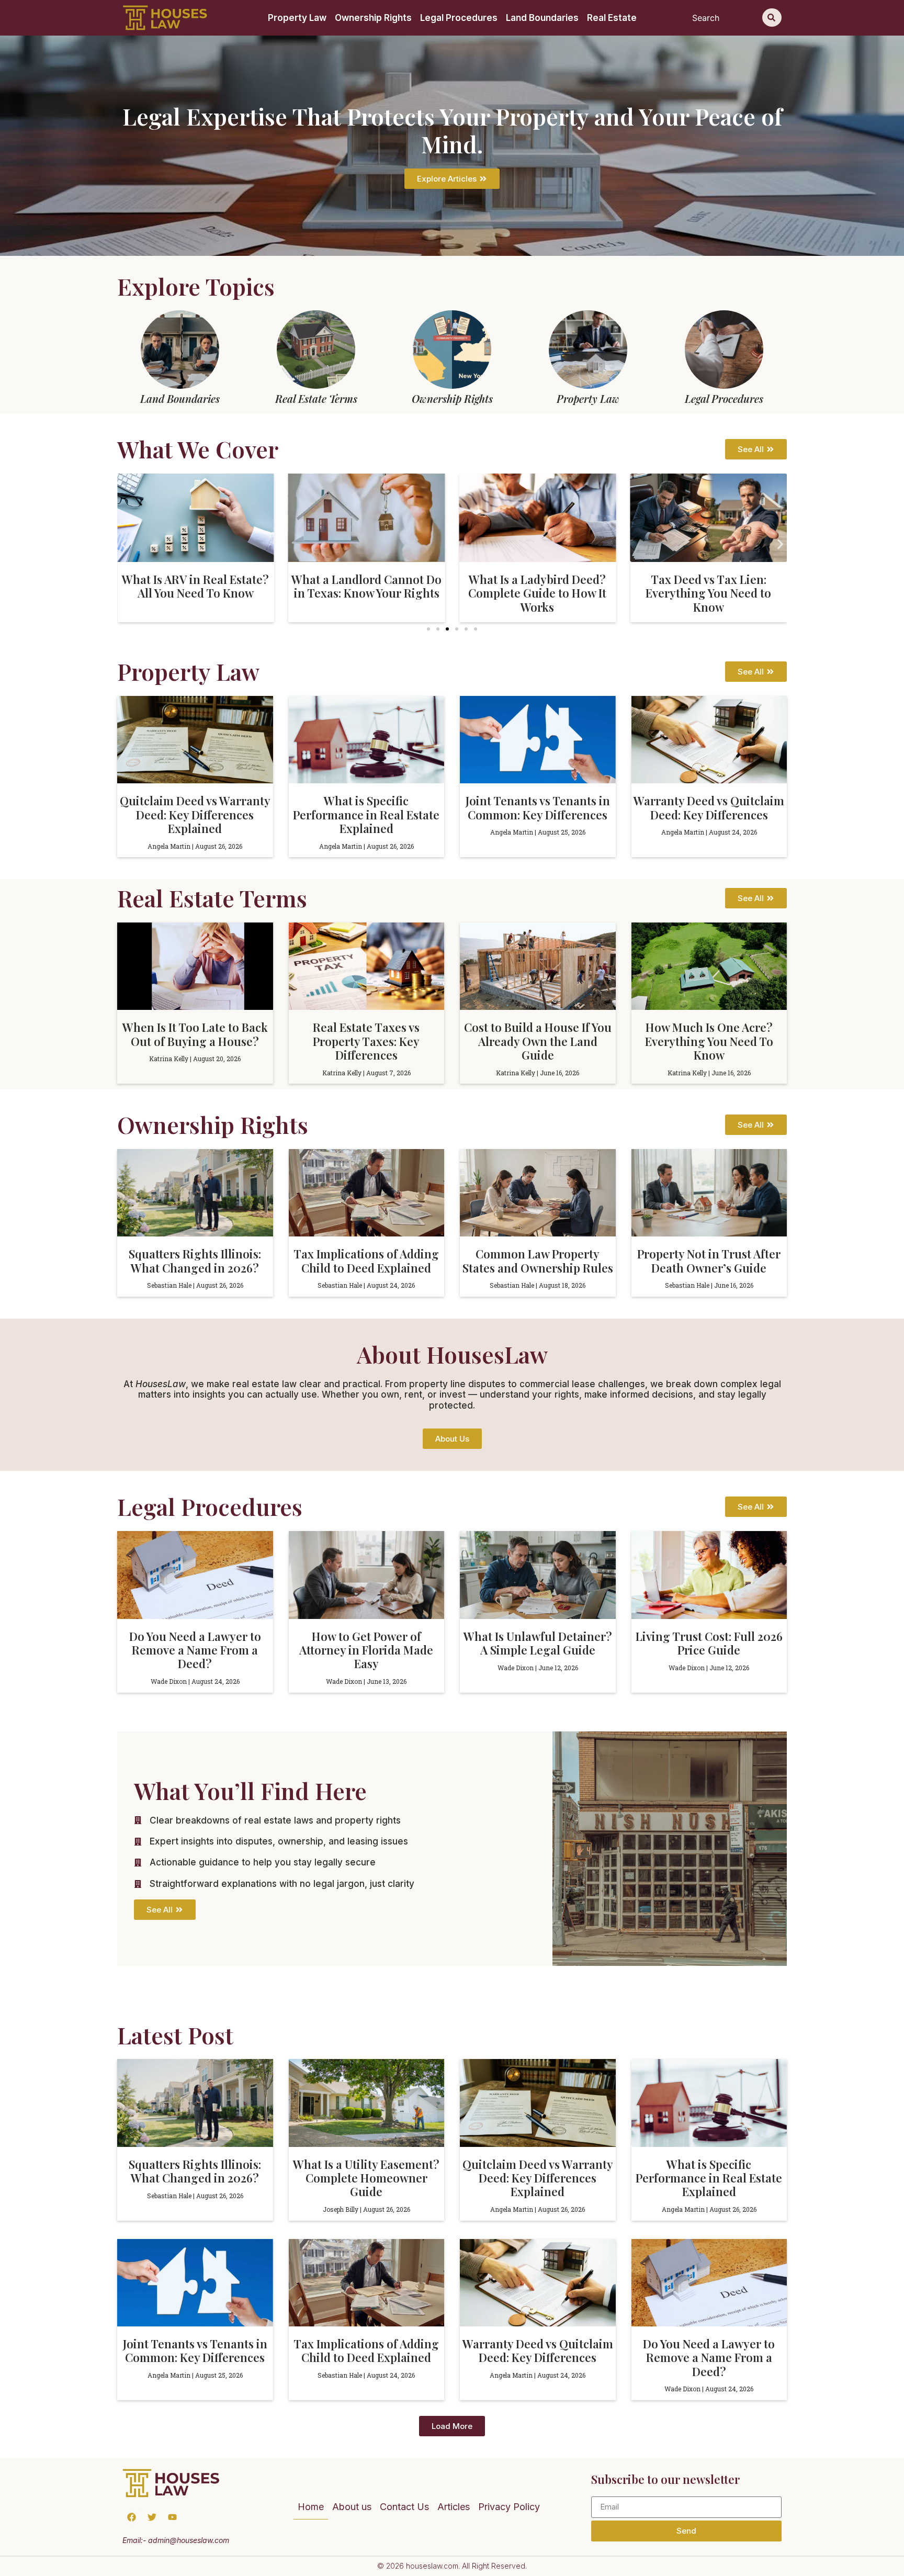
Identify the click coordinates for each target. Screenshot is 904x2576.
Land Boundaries (542, 18)
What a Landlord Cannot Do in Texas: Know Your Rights (366, 586)
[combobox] (725, 18)
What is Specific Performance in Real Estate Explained (366, 814)
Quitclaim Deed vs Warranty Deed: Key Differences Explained (195, 814)
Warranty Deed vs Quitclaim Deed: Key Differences (709, 807)
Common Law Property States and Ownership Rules (538, 1261)
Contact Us (404, 2507)
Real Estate (612, 18)
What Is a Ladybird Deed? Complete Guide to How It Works (537, 593)
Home (311, 2507)
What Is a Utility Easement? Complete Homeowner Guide (366, 2178)
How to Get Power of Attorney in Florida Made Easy (366, 1650)
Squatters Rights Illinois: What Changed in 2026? (195, 1261)
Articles (454, 2507)
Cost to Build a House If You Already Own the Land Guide (538, 1041)
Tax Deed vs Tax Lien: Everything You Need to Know (708, 593)
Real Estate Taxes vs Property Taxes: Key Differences (366, 1041)
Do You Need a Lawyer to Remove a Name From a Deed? (195, 1650)
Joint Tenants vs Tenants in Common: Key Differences (538, 807)
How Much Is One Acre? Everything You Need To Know (709, 1041)
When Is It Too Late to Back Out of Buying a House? (195, 1034)
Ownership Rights (373, 18)
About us (352, 2507)
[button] (124, 544)
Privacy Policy (509, 2507)
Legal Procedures (459, 18)
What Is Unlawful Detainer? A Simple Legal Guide (538, 1643)
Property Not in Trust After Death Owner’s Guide (709, 1261)
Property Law (297, 18)
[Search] (772, 18)
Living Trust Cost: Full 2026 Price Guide (709, 1643)
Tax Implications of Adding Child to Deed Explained (366, 1261)
